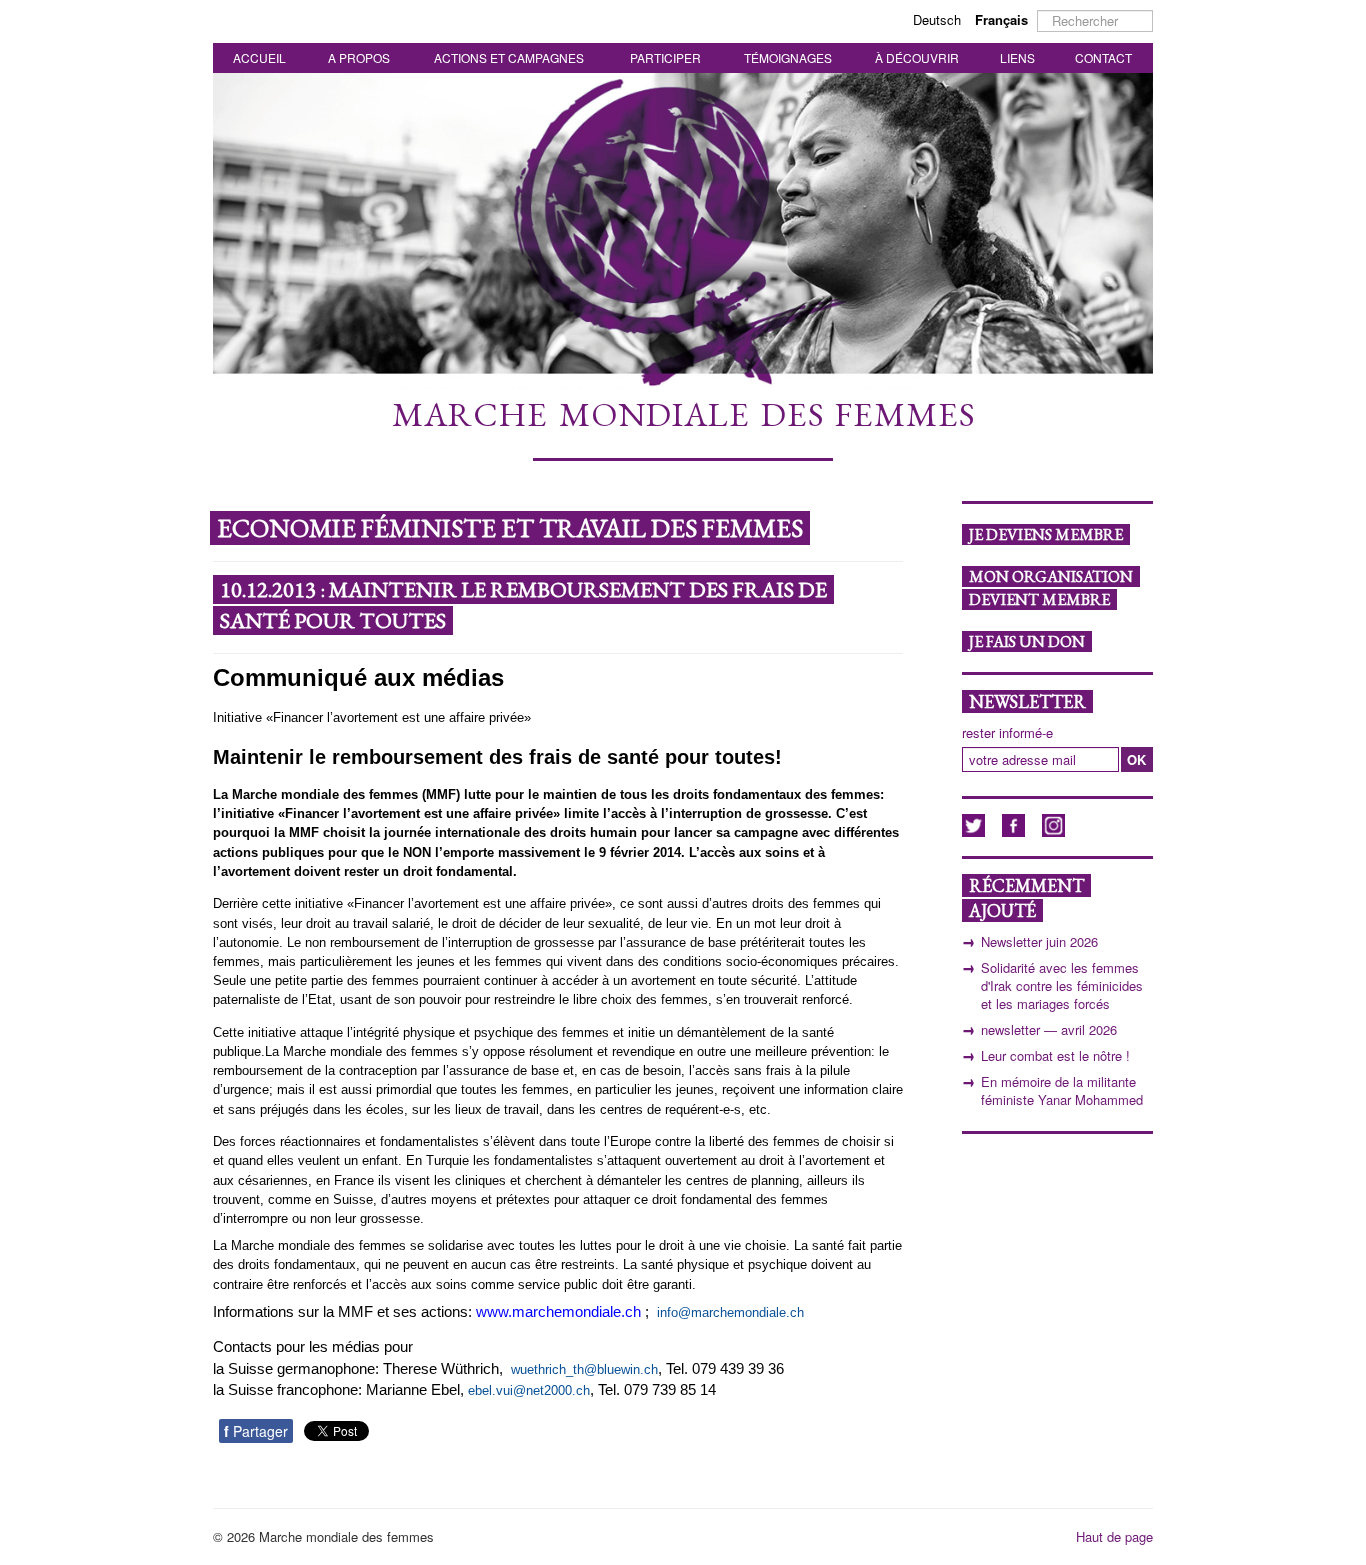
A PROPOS (359, 57)
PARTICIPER (665, 57)
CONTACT (1103, 57)
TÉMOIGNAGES (788, 57)
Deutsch (939, 19)
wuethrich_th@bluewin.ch (584, 1369)
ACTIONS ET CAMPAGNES (509, 57)
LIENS (1017, 57)
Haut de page (1114, 1536)
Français (1001, 19)
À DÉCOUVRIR (917, 57)
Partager (256, 1431)
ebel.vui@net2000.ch (529, 1390)
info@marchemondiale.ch (730, 1312)
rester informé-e (1007, 733)
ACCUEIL (259, 57)
